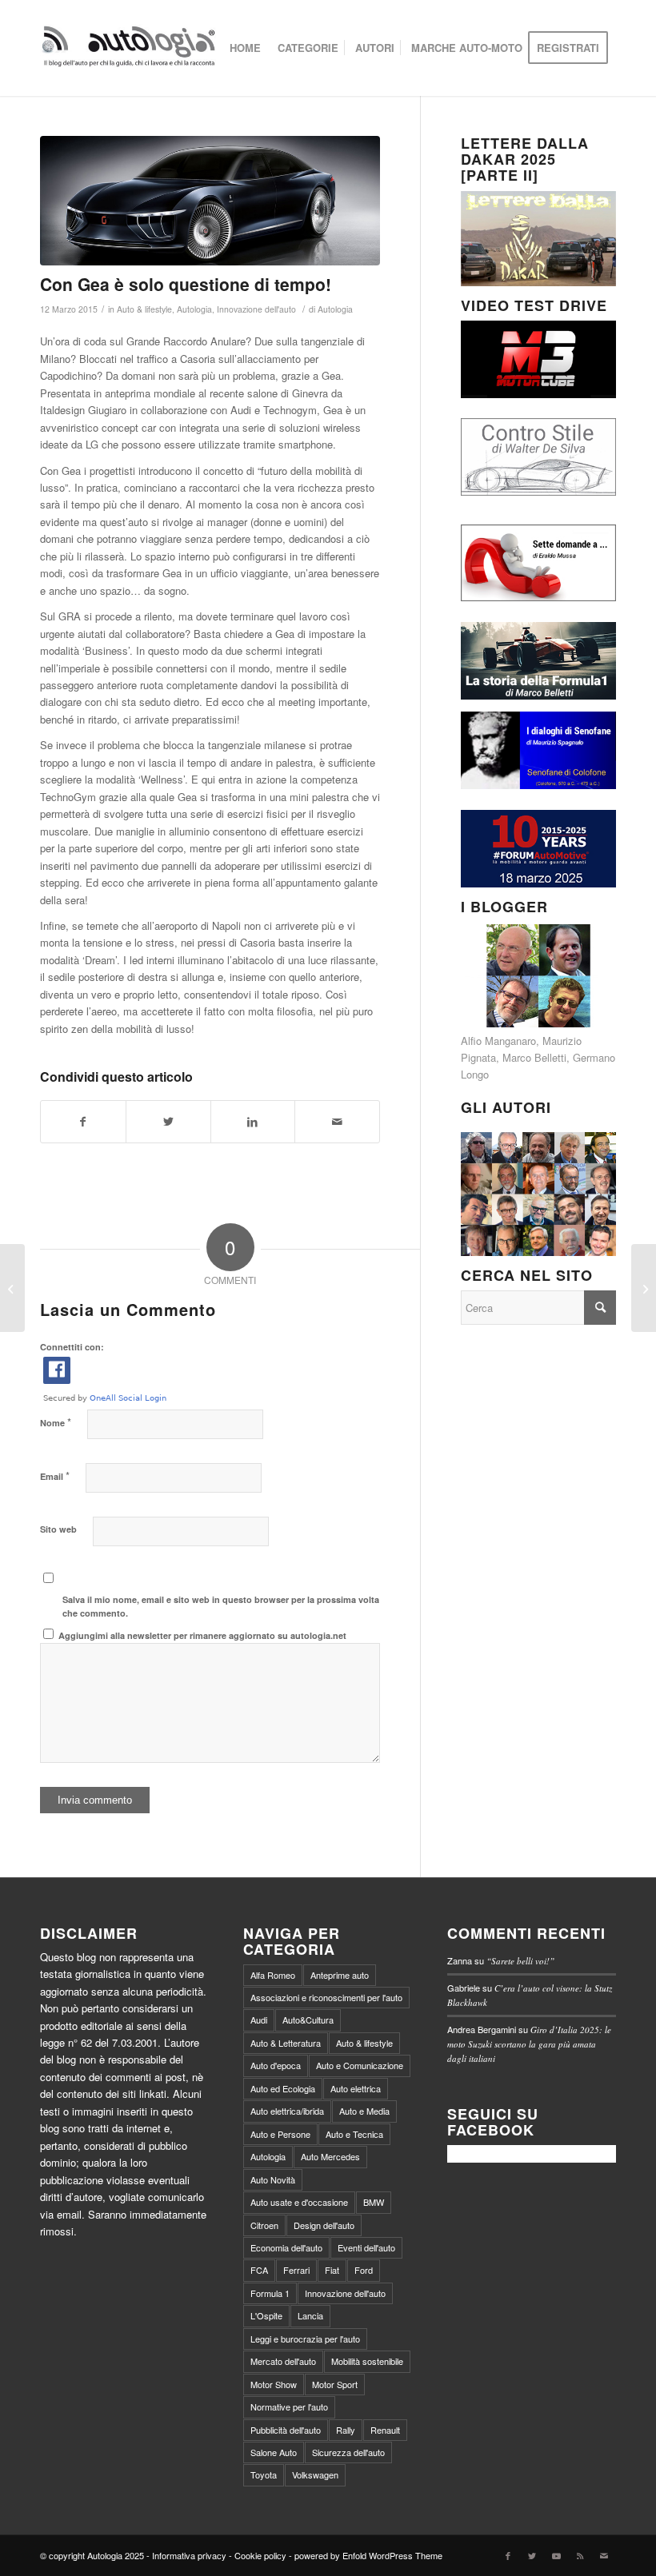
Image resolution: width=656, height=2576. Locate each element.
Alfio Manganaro (498, 1041)
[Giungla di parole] (644, 1288)
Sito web (58, 1529)
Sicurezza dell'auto (348, 2452)
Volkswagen (315, 2474)
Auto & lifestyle (144, 309)
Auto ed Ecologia (283, 2088)
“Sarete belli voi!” (520, 1961)
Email (55, 1475)
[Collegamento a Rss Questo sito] (580, 2555)
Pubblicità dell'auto (286, 2430)
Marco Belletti (534, 1057)
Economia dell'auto (286, 2247)
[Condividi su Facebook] (83, 1122)
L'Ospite (266, 2315)
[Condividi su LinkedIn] (253, 1122)
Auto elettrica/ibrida (287, 2111)
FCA (259, 2270)
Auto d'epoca (276, 2065)
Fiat (332, 2270)
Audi (259, 2020)
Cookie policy (260, 2555)
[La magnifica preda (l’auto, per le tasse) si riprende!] (12, 1288)
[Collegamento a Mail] (604, 2555)
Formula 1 (270, 2293)
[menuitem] (245, 48)
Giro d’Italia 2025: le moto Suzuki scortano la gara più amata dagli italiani (529, 2044)
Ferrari (296, 2270)
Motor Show (274, 2384)
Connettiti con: (72, 1347)
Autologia (194, 309)
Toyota (264, 2474)
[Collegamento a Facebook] (508, 2555)
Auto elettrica (356, 2088)
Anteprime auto (340, 1975)
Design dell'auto (324, 2225)
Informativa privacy (189, 2555)
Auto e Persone (280, 2134)
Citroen (264, 2225)
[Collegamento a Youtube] (556, 2555)
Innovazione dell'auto (256, 309)
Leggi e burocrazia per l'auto (305, 2339)
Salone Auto (274, 2452)
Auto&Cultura (308, 2020)
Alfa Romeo (273, 1975)
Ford (364, 2270)
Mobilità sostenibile (367, 2361)
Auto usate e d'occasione (299, 2202)
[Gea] (210, 201)
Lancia (310, 2315)
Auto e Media (364, 2111)
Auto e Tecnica (354, 2134)
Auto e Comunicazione (360, 2065)
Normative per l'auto (289, 2407)
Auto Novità (273, 2179)
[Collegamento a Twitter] (532, 2555)
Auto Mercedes (330, 2156)
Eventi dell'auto (366, 2247)
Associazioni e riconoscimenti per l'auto (326, 1997)
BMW (374, 2202)
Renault (385, 2430)
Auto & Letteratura (286, 2043)
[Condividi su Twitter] (168, 1122)
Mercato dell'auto (283, 2361)
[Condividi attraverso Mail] (337, 1122)
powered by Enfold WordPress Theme (368, 2555)
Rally (346, 2430)
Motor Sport (335, 2384)
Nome (56, 1422)
